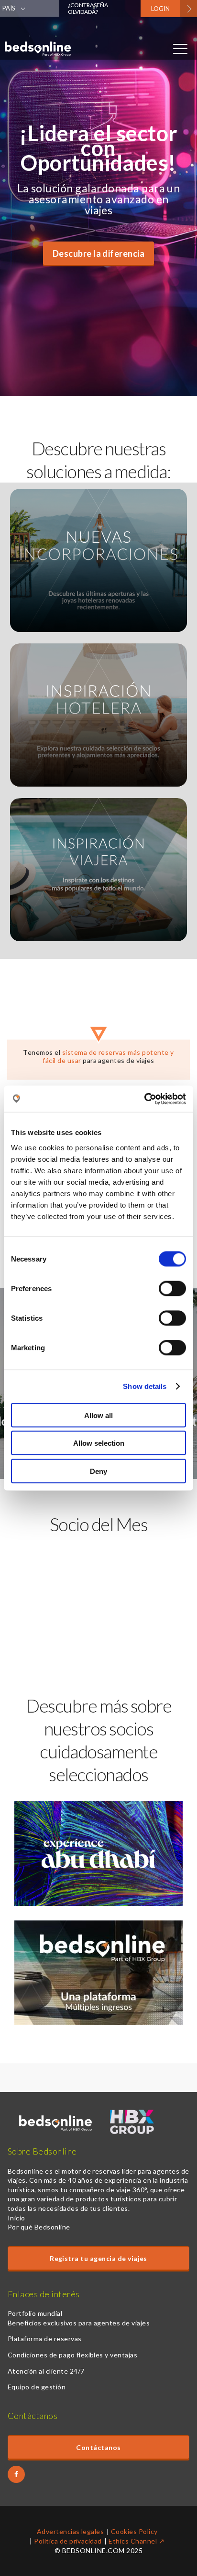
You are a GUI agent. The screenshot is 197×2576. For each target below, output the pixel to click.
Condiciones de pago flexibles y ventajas (72, 2355)
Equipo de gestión (37, 2387)
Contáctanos (98, 2447)
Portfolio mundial (35, 2313)
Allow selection (99, 1443)
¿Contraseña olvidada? (88, 8)
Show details (145, 1386)
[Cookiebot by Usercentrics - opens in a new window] (144, 1099)
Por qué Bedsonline (39, 2227)
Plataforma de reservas (45, 2339)
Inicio (16, 2218)
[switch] (172, 1288)
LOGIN (160, 9)
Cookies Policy (134, 2531)
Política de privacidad (68, 2541)
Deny (98, 1471)
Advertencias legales (71, 2531)
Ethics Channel (133, 2541)
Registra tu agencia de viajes (98, 2258)
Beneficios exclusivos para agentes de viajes (79, 2323)
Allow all (98, 1415)
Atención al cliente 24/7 (46, 2371)
